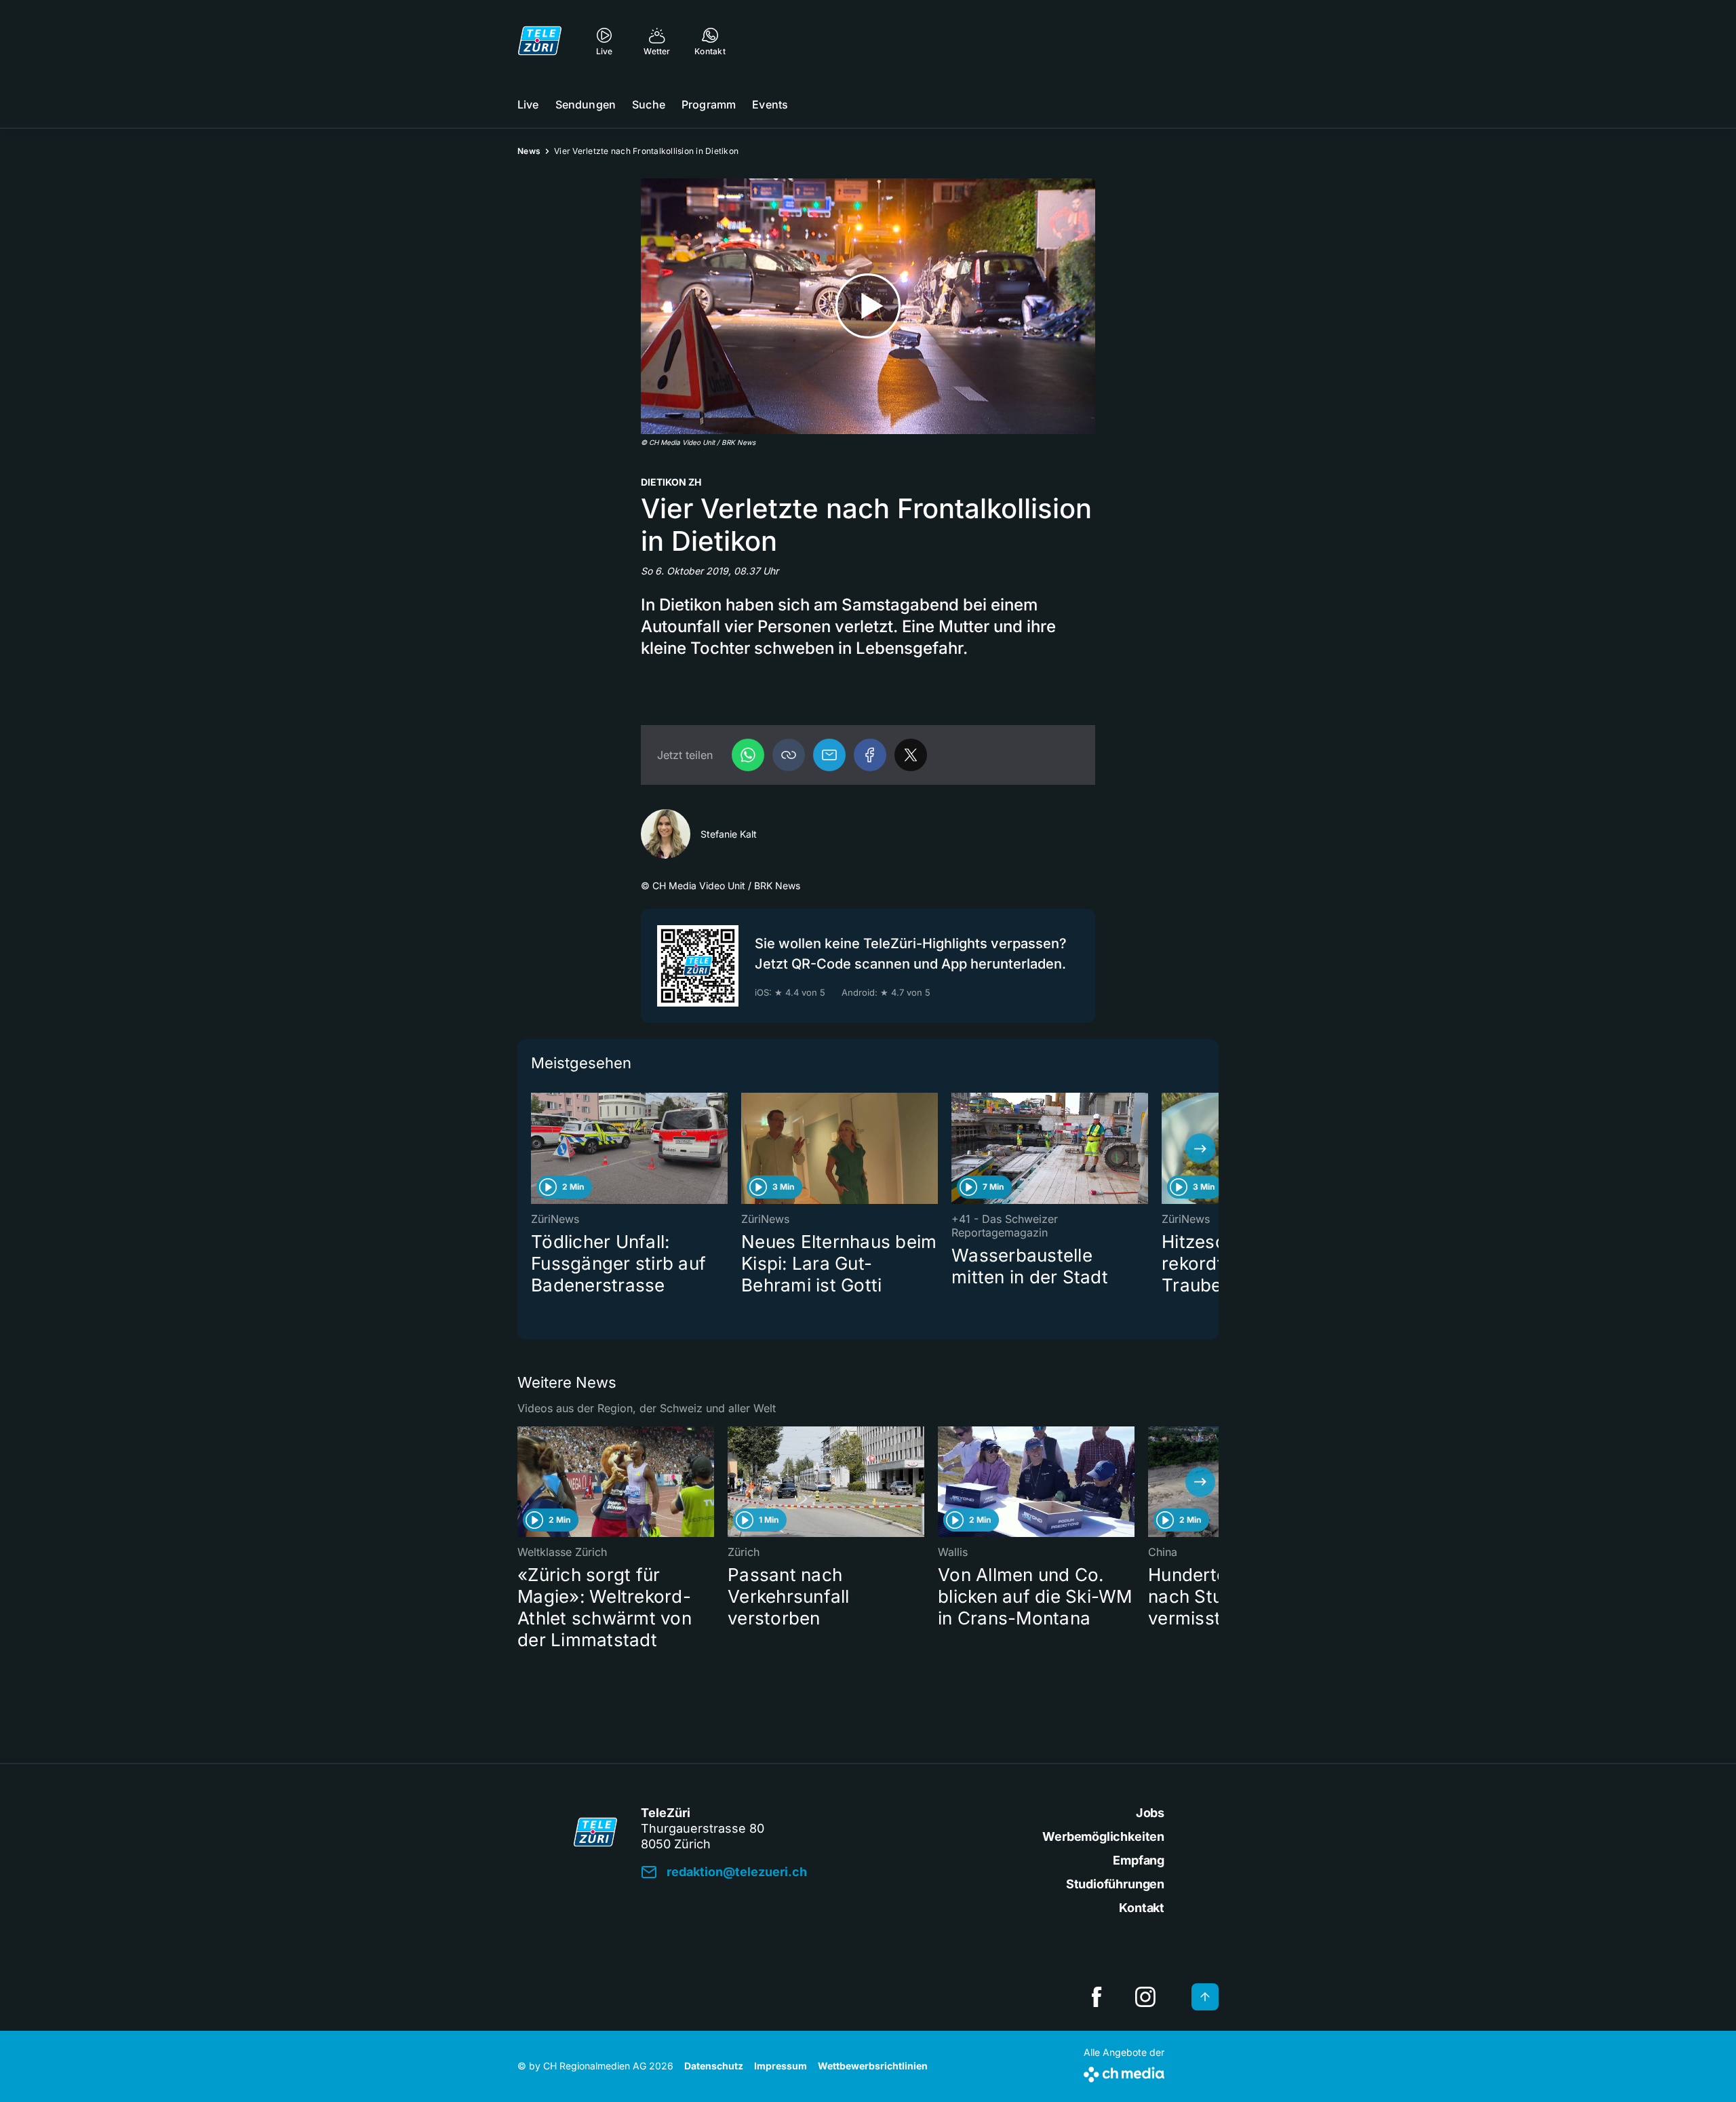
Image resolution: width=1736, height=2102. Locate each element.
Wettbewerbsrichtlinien (873, 2066)
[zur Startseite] (540, 41)
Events (770, 104)
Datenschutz (714, 2066)
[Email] (829, 755)
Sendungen (586, 104)
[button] (789, 755)
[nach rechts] (1200, 1148)
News (529, 151)
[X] (911, 755)
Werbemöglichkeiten (1103, 1836)
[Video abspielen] (868, 306)
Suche (649, 104)
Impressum (781, 2066)
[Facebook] (870, 755)
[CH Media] (1124, 2072)
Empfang (1139, 1860)
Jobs (1150, 1813)
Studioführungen (1115, 1884)
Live (528, 104)
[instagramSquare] (1145, 1997)
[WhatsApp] (748, 755)
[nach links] (536, 1148)
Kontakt (1142, 1908)
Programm (709, 104)
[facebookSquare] (1097, 1997)
